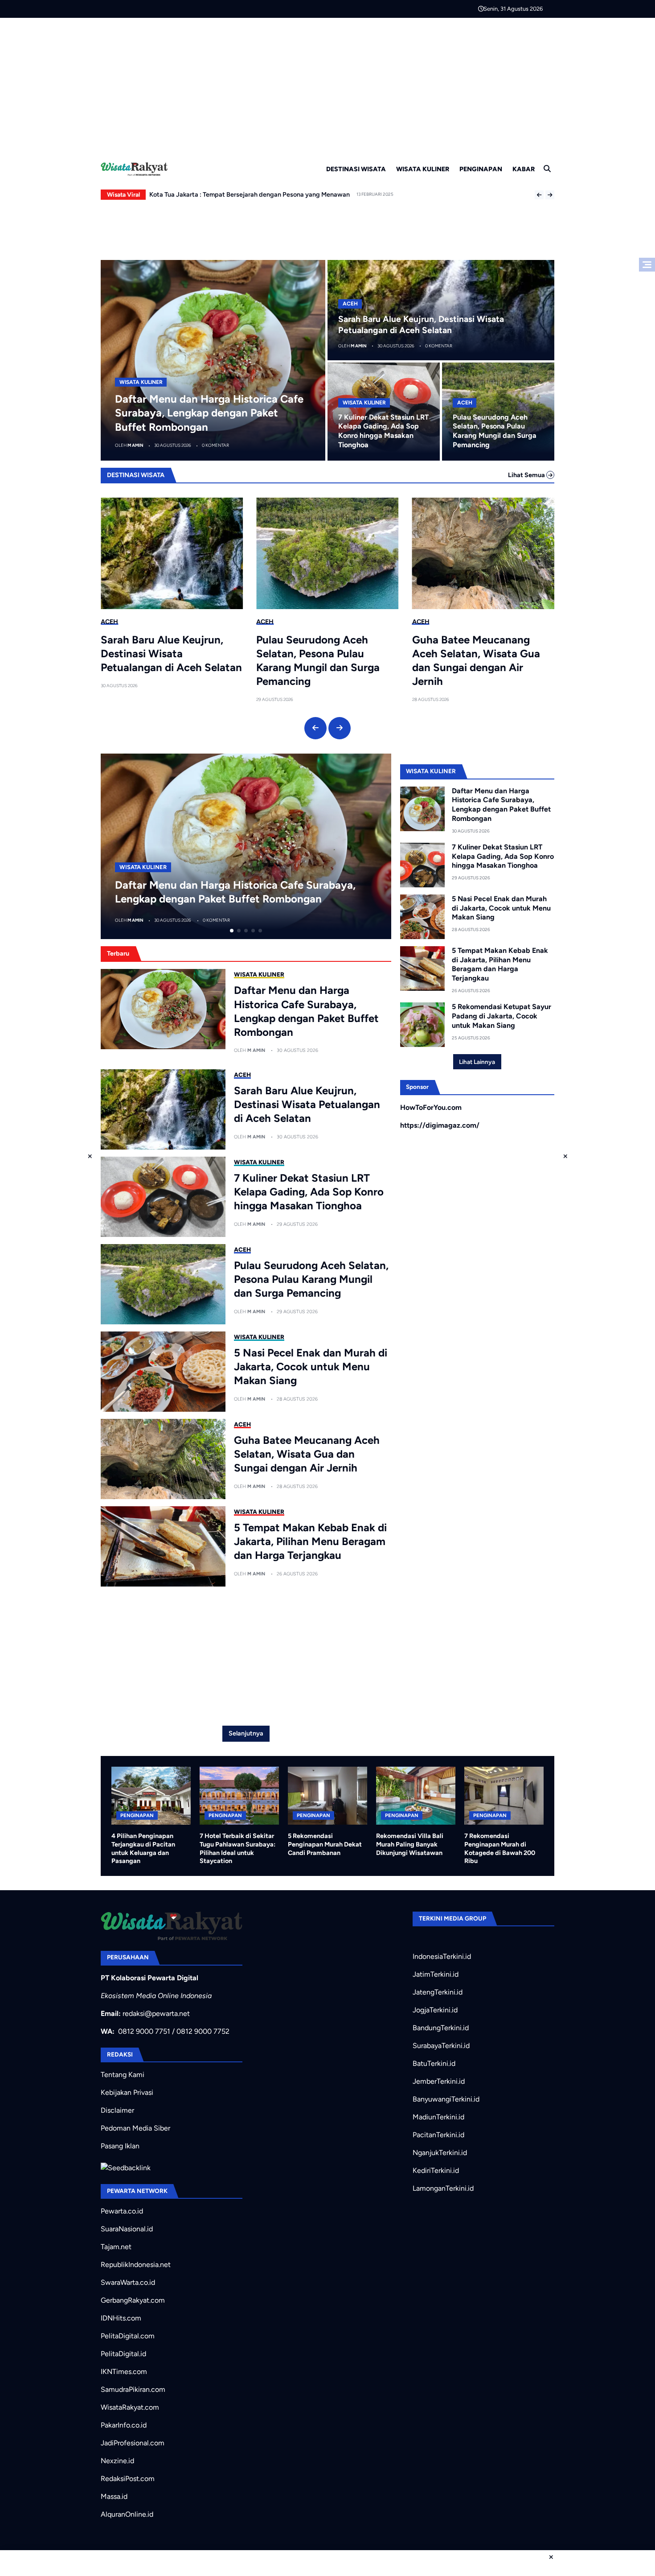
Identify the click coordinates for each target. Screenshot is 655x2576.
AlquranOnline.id (127, 2514)
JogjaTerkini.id (435, 2010)
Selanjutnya (246, 1733)
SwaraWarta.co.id (128, 2282)
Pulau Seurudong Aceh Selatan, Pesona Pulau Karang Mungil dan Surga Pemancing (495, 431)
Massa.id (114, 2496)
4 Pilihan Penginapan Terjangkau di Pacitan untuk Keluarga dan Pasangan (143, 1848)
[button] (539, 195)
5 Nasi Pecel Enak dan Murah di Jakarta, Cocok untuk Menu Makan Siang (311, 1366)
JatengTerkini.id (438, 1992)
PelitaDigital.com (128, 2336)
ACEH (350, 304)
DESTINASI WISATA (356, 169)
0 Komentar (215, 445)
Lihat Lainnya (477, 1062)
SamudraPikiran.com (133, 2389)
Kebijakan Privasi (127, 2092)
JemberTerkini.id (439, 2081)
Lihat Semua (527, 475)
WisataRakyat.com (130, 2407)
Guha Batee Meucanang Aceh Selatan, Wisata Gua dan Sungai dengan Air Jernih (476, 661)
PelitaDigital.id (123, 2354)
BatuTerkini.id (434, 2063)
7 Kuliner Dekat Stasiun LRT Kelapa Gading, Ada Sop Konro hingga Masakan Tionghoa (383, 431)
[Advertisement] (327, 85)
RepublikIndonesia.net (136, 2265)
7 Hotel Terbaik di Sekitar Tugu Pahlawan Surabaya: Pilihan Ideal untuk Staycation (237, 1848)
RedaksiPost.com (128, 2479)
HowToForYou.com (431, 1107)
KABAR (524, 169)
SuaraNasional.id (127, 2229)
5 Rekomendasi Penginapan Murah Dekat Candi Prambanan (325, 1844)
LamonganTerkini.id (443, 2188)
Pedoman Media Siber (135, 2128)
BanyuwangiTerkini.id (446, 2099)
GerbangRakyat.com (133, 2300)
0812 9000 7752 (203, 2031)
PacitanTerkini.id (438, 2135)
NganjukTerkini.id (440, 2153)
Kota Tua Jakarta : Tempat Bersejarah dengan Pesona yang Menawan (250, 194)
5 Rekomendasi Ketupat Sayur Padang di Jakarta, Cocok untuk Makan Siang (501, 1016)
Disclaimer (117, 2110)
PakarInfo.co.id (124, 2425)
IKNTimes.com (124, 2372)
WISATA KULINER (423, 169)
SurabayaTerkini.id (441, 2046)
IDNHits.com (121, 2318)
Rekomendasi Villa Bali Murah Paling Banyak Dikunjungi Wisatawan (410, 1844)
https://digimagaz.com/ (440, 1125)
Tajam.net (116, 2247)
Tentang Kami (123, 2075)
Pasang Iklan (120, 2146)
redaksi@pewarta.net (156, 2013)
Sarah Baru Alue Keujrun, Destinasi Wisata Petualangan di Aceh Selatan (171, 653)
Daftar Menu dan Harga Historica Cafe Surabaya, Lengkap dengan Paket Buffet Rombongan (209, 413)
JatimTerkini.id (436, 1974)
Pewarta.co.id (122, 2211)
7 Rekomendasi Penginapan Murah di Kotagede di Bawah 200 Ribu (500, 1848)
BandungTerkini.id (441, 2028)
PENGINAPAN (481, 169)
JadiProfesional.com (133, 2443)
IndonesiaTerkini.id (442, 1956)
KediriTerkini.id (436, 2170)
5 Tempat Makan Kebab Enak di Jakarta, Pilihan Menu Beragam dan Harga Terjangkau (310, 1541)
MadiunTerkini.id (438, 2117)
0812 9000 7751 (144, 2031)
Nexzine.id (117, 2461)
